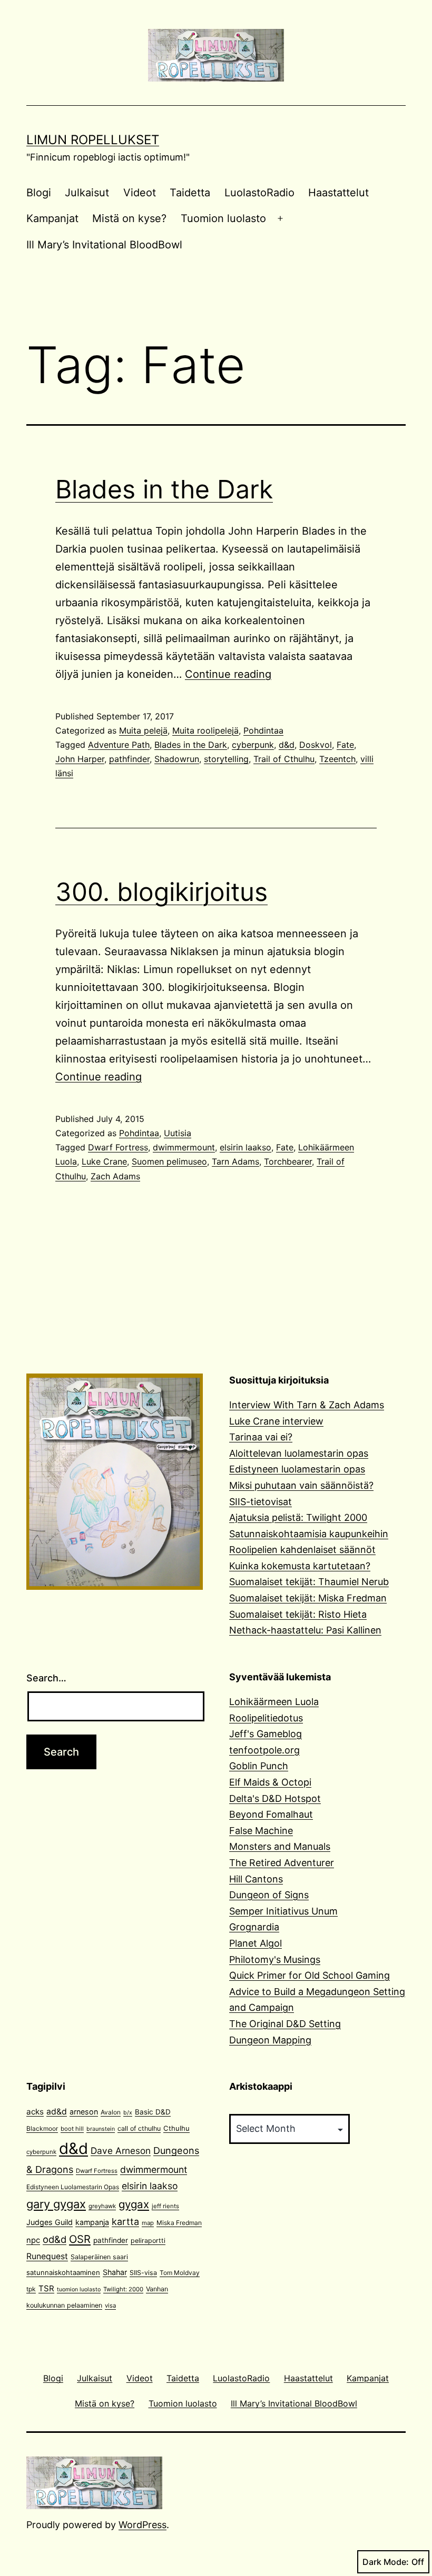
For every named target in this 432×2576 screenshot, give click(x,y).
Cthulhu (176, 2128)
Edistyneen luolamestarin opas (297, 1469)
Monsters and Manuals (280, 1846)
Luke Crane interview (276, 1421)
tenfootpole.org (264, 1750)
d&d (287, 745)
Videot (140, 193)
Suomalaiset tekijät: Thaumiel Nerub (309, 1582)
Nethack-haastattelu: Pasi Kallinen (305, 1630)
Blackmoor (42, 2128)
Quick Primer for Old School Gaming (310, 1975)
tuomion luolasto (79, 2289)
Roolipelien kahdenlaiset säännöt (302, 1550)
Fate (345, 745)
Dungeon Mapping (270, 2040)
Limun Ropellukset (93, 140)
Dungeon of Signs (269, 1895)
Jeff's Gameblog (266, 1734)
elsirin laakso (246, 1147)
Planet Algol (256, 1943)
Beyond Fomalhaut (271, 1814)
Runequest (47, 2256)
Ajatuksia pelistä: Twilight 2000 (298, 1517)
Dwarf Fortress (118, 1147)
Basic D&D (153, 2112)
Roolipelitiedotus (266, 1718)
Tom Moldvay (180, 2273)
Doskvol (316, 745)
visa (110, 2306)
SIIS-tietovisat (261, 1502)
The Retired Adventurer (282, 1863)
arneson (84, 2112)
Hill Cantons (256, 1879)
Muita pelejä (143, 730)
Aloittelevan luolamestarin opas (299, 1453)
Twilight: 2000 (123, 2289)
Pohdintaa (263, 730)
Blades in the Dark (164, 489)
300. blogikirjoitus (161, 892)
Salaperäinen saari (99, 2257)
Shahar (115, 2272)
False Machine (261, 1831)
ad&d (57, 2112)
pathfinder (129, 759)
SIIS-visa (143, 2273)
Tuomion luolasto (223, 218)
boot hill (72, 2129)
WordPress (143, 2525)
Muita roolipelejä (205, 730)
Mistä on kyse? (129, 218)
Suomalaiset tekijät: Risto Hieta (298, 1614)
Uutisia (178, 1133)
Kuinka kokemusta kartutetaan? (300, 1566)
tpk (31, 2289)
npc (33, 2240)
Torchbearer (288, 1161)
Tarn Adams (235, 1161)
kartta (125, 2222)
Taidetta (190, 193)
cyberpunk (253, 745)
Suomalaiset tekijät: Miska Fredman (308, 1598)
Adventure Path (119, 745)
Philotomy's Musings (275, 1959)
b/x (128, 2113)
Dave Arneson (121, 2151)
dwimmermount (184, 1147)
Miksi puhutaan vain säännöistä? (301, 1485)
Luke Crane (104, 1161)
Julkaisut (87, 193)
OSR (80, 2239)
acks (35, 2112)
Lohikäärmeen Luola (274, 1702)
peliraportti (148, 2241)
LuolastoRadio (259, 193)
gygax (134, 2204)
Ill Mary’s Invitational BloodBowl (104, 245)
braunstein (101, 2129)
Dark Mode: (386, 2562)
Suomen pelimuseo (169, 1161)
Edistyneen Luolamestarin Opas (73, 2187)
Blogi (39, 193)
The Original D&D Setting (285, 2024)
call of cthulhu (139, 2128)
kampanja (92, 2222)
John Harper (80, 759)
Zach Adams (115, 1176)
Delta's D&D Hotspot (275, 1798)
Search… (46, 1678)
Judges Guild (50, 2222)
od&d (55, 2239)
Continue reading (228, 674)
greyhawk (102, 2206)
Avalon (111, 2112)
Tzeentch (337, 759)
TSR (46, 2288)
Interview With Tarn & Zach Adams (307, 1405)
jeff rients (165, 2206)
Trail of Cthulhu (284, 759)
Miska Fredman (179, 2223)
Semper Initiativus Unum (283, 1911)
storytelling (226, 759)
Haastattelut (338, 193)
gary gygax (56, 2204)
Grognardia (254, 1927)
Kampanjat (52, 218)
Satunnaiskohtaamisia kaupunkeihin (309, 1534)
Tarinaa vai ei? (261, 1437)
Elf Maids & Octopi (270, 1782)
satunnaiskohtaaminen (63, 2272)
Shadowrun (177, 759)
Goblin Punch (259, 1766)
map (148, 2223)
